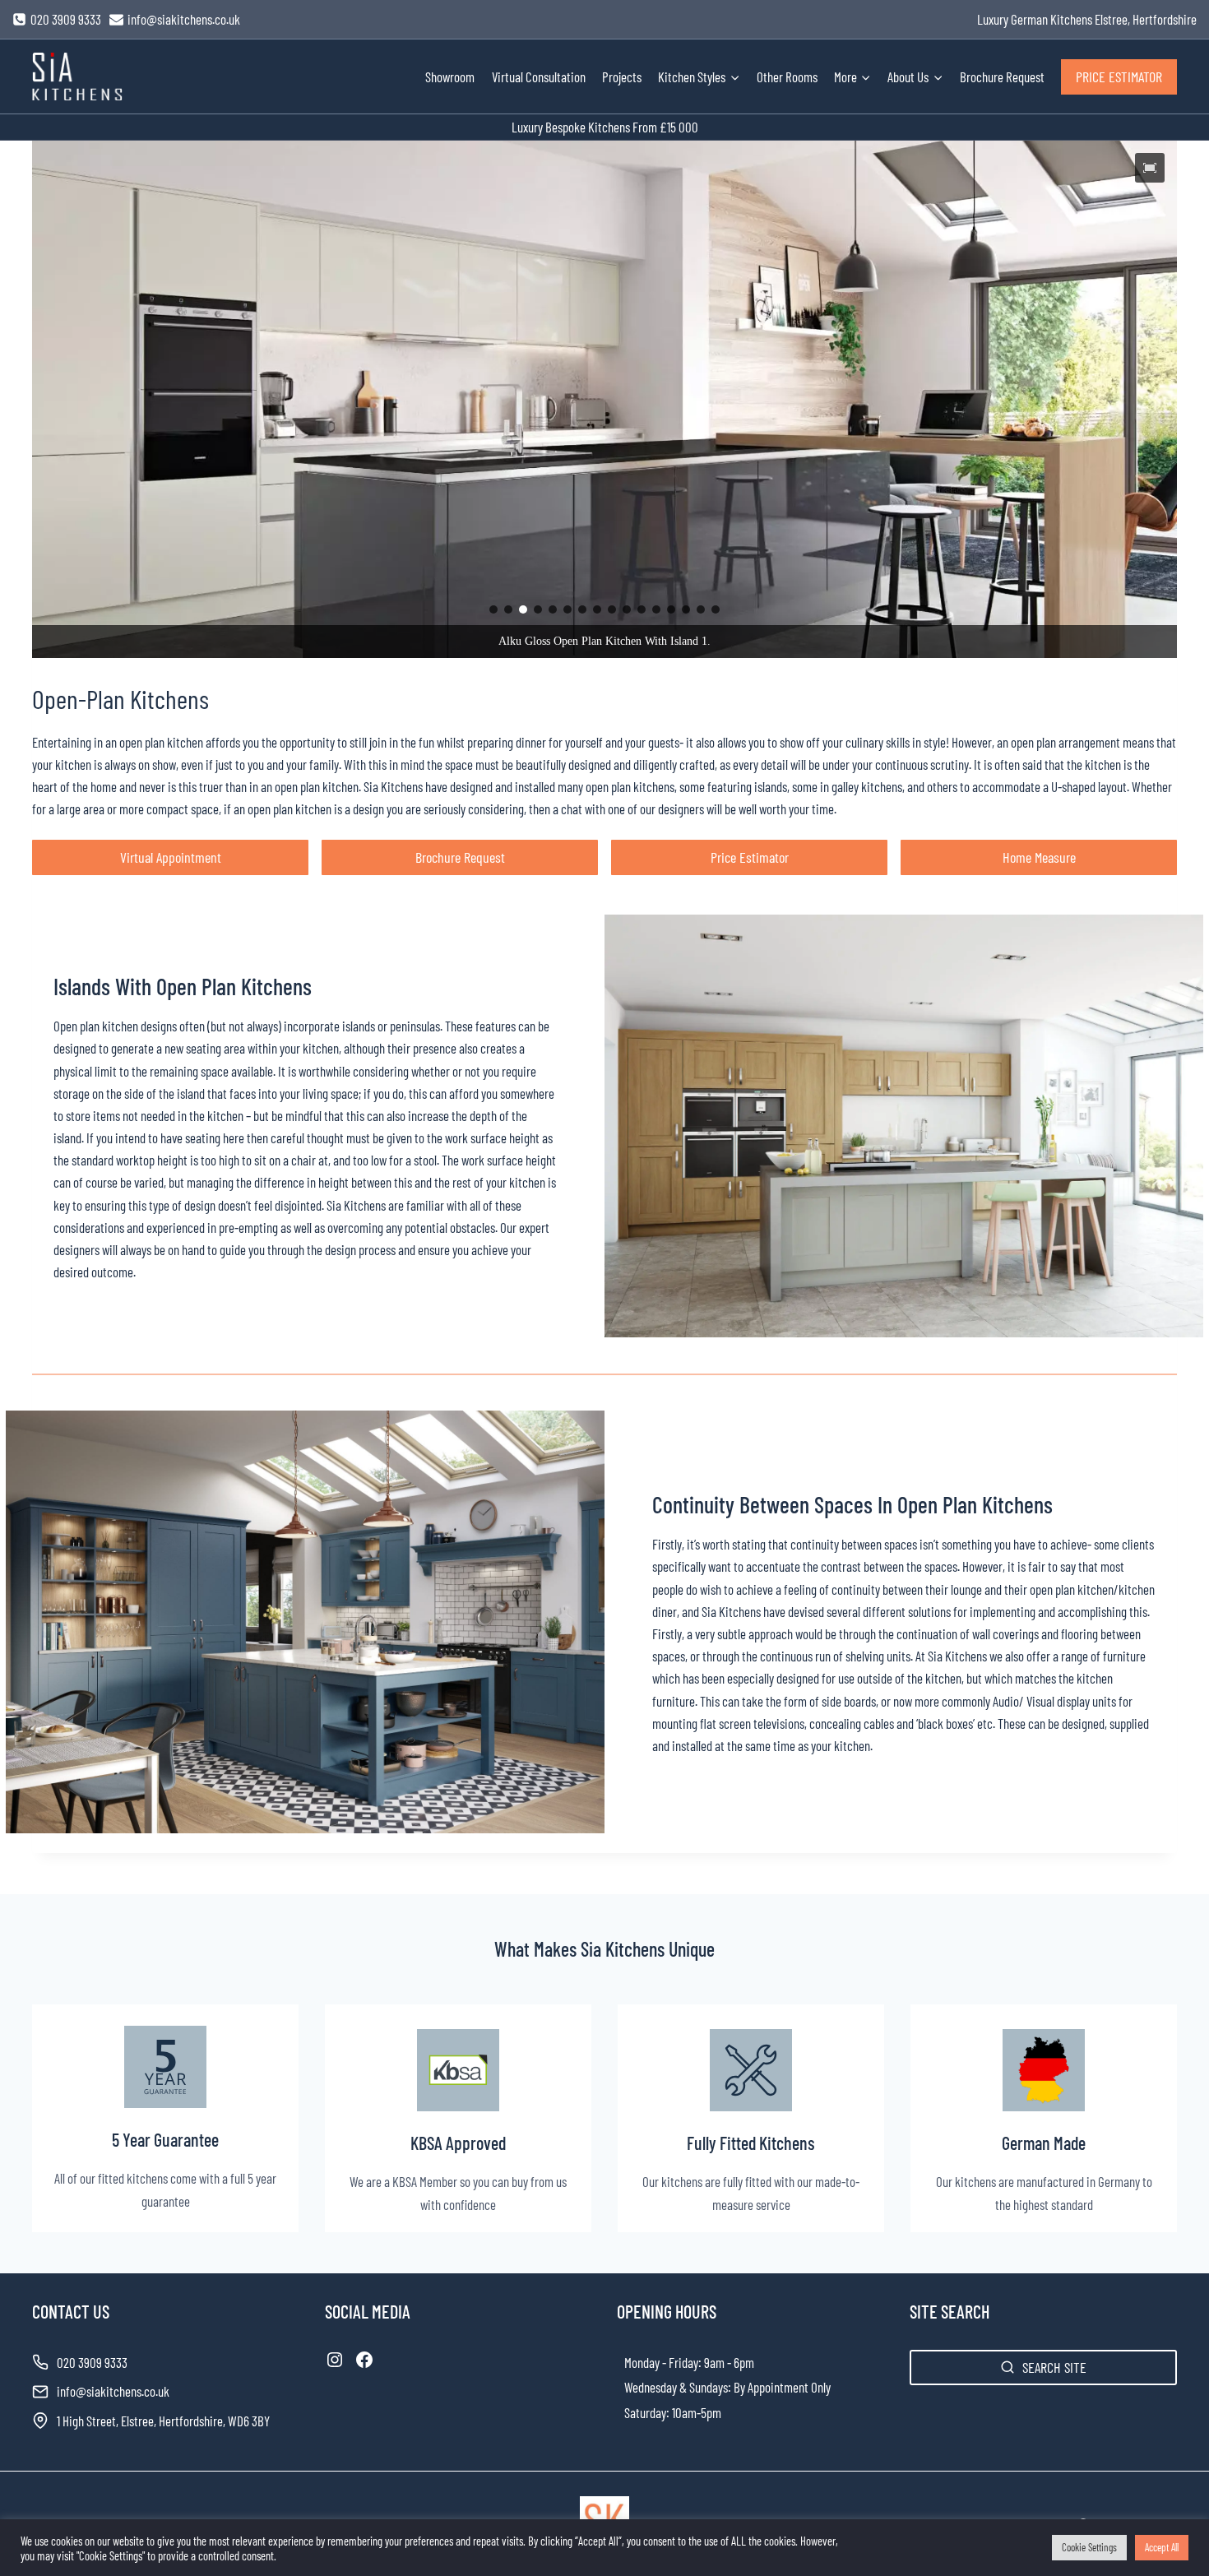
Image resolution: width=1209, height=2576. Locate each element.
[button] (1150, 168)
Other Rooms (787, 76)
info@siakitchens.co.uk (113, 2391)
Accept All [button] (1162, 2547)
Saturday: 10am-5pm (673, 2412)
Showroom (450, 76)
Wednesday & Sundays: (678, 2387)
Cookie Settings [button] (1089, 2547)
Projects (622, 76)
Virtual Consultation (539, 76)
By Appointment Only (782, 2387)
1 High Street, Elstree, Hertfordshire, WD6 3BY (163, 2421)
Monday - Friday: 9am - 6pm (689, 2362)
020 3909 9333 (92, 2362)
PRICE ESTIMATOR (1119, 76)
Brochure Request (1002, 76)
